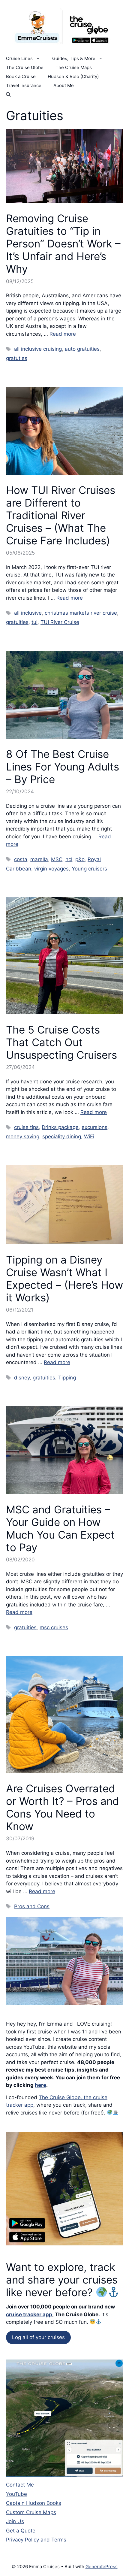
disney (22, 1378)
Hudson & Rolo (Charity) (73, 76)
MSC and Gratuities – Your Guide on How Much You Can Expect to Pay (60, 1528)
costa (21, 859)
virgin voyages (51, 869)
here (40, 2085)
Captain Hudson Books (34, 2503)
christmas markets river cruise (81, 613)
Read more (63, 334)
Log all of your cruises (38, 2337)
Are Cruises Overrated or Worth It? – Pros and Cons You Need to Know (63, 1807)
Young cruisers (89, 869)
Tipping (67, 1378)
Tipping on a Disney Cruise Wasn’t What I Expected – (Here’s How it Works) (64, 1279)
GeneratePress (102, 2567)
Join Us (15, 2521)
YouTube (16, 2494)
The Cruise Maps (74, 67)
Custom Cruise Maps (31, 2512)
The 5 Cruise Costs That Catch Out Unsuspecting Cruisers (61, 1042)
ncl (69, 859)
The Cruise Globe (25, 67)
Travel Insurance (24, 85)
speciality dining (62, 1137)
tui (34, 622)
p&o (80, 859)
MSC (57, 859)
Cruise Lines (19, 58)
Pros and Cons (32, 1906)
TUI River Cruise (60, 622)
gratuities (17, 622)
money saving (23, 1137)
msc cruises (54, 1627)
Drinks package (60, 1127)
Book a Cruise (21, 76)
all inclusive (28, 613)
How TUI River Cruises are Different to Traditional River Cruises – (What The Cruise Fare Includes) (61, 515)
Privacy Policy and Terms (36, 2540)
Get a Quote (21, 2531)
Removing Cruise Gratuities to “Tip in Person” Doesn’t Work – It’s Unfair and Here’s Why (63, 244)
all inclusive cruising (38, 349)
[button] (8, 95)
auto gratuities (82, 349)
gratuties (17, 358)
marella (39, 859)
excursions (94, 1127)
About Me (64, 85)
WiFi (89, 1137)
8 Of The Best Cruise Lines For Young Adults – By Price (63, 767)
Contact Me (20, 2485)
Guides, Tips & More (74, 58)
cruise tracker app (29, 2314)
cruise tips (26, 1127)
